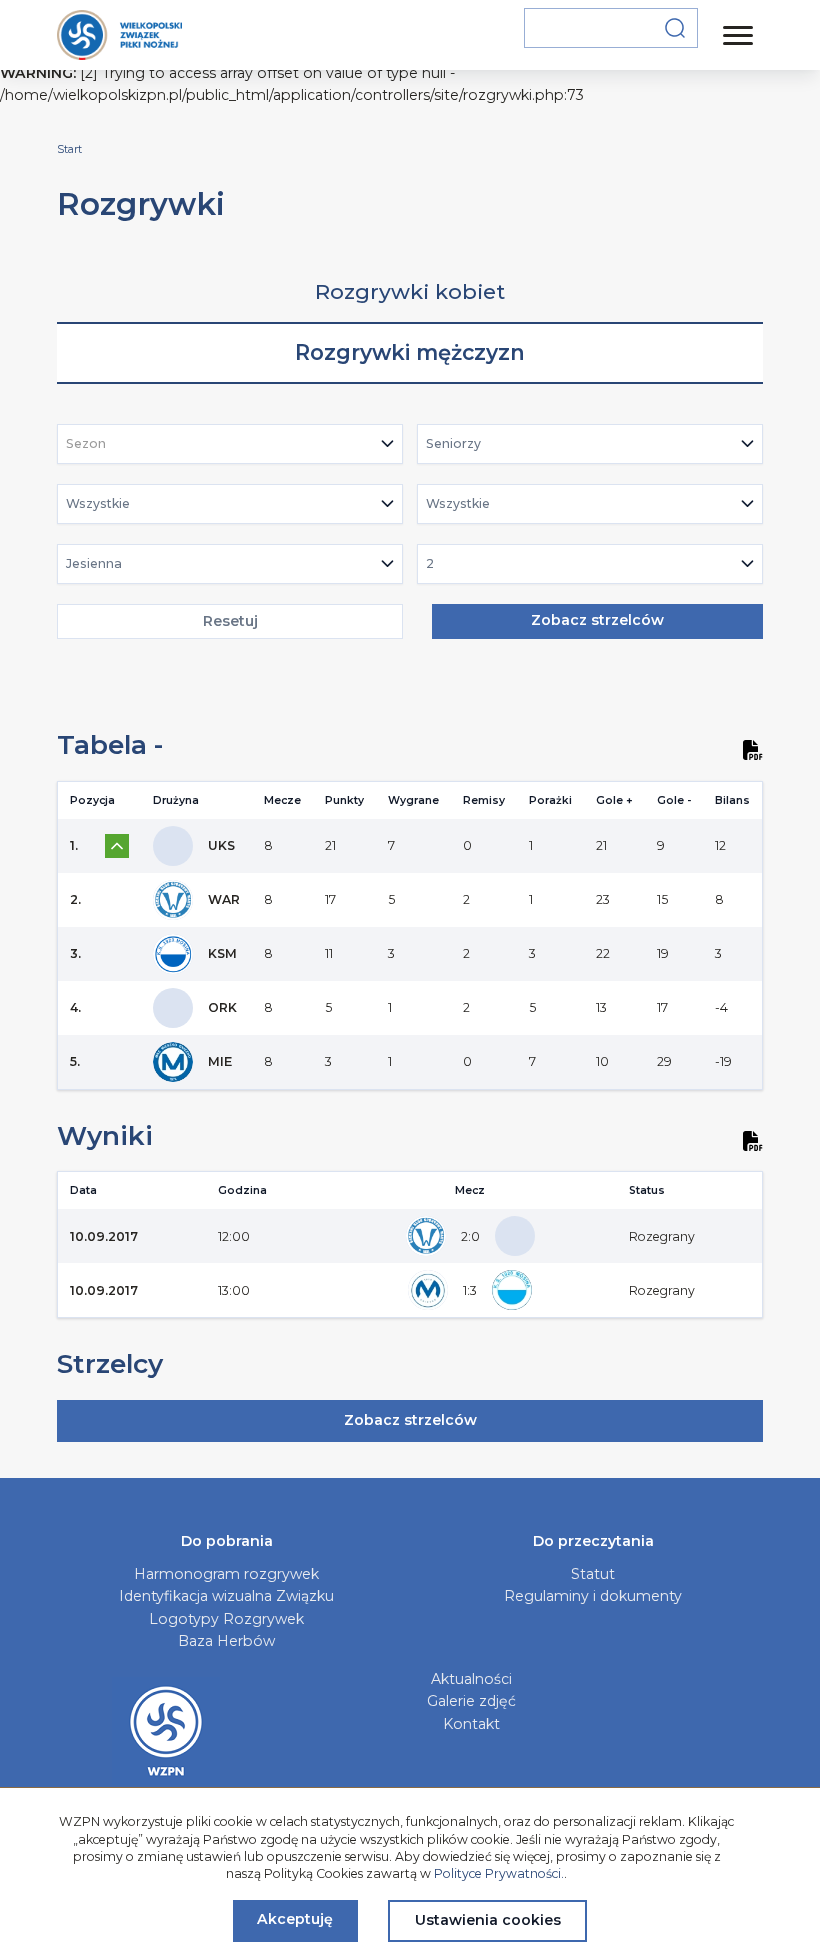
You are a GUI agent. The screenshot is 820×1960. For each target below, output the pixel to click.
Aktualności (471, 1679)
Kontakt (471, 1724)
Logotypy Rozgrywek (226, 1619)
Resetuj (230, 621)
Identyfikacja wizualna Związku (226, 1596)
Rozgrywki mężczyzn (410, 352)
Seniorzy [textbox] (453, 443)
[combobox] (230, 444)
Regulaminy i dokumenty (593, 1596)
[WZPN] (119, 35)
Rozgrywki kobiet (410, 291)
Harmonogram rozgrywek (226, 1574)
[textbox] (92, 444)
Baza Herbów (226, 1641)
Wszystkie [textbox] (98, 503)
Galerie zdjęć (471, 1701)
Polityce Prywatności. (499, 1873)
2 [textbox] (430, 563)
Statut (593, 1574)
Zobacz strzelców (597, 620)
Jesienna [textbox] (94, 563)
